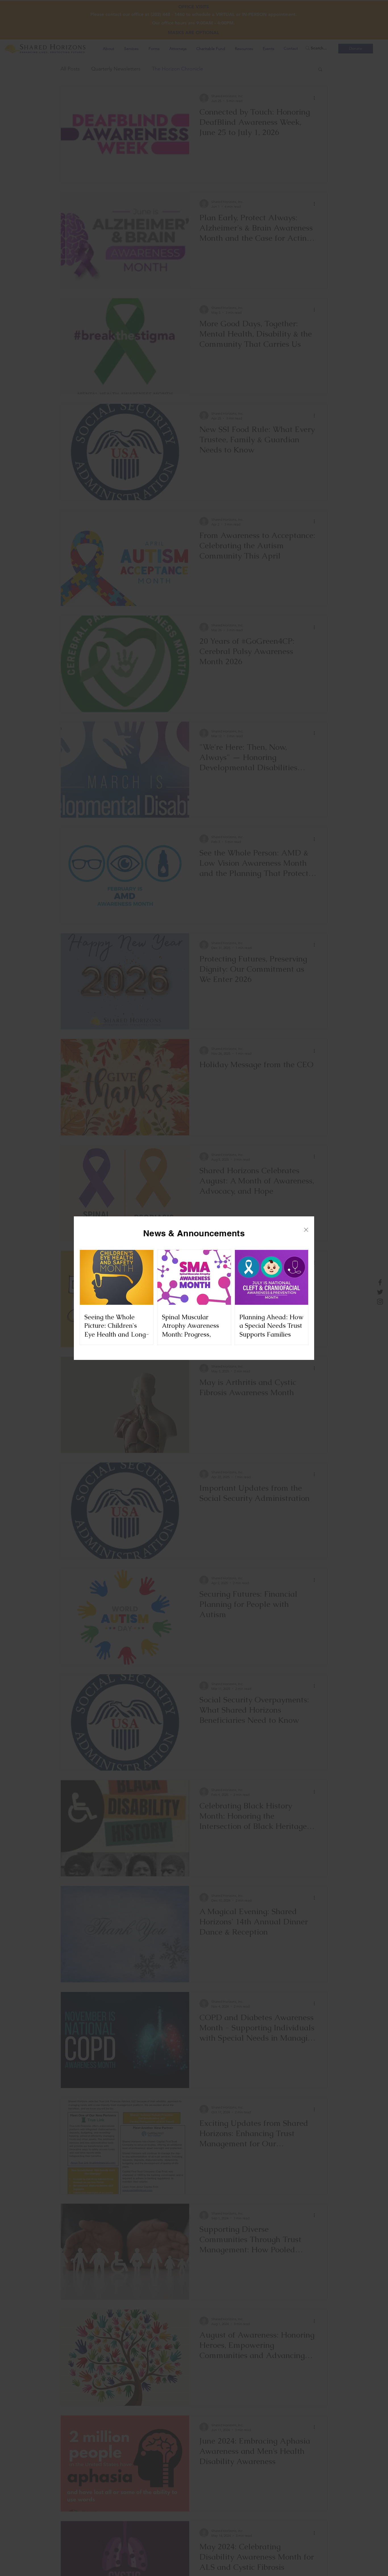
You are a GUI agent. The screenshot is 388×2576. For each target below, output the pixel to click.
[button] (306, 1230)
